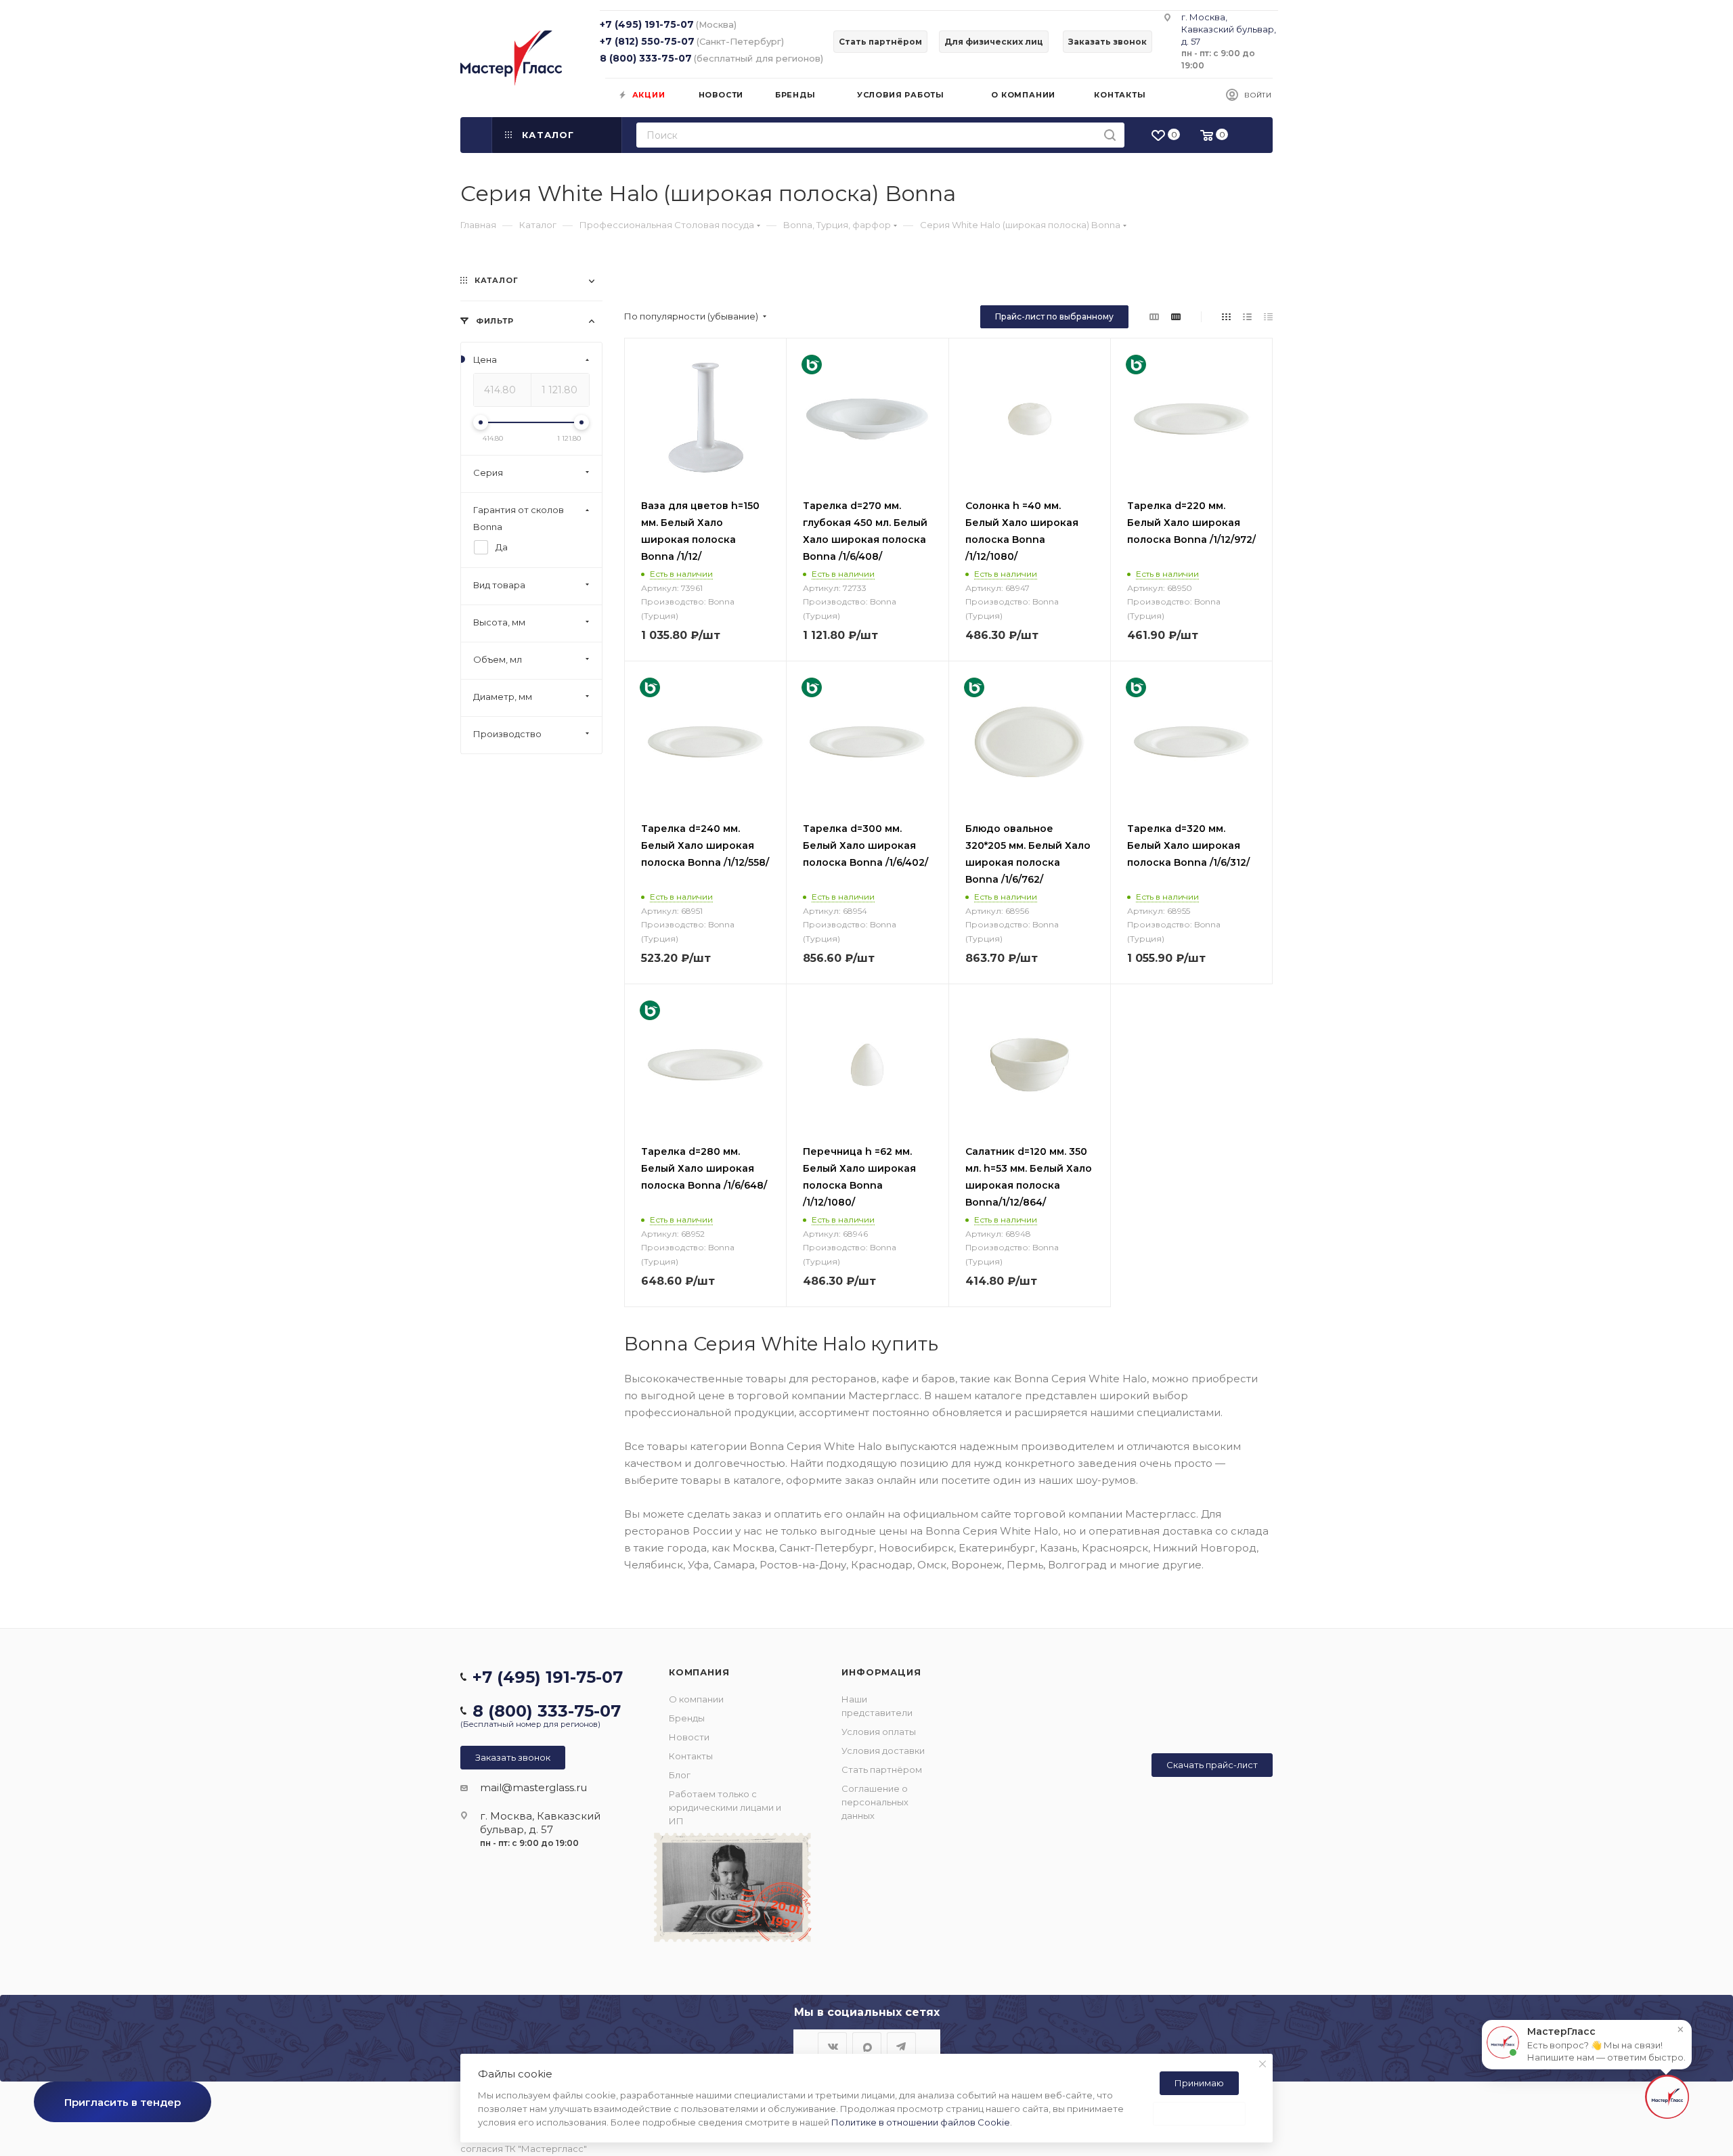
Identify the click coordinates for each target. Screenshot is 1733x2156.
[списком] (1247, 316)
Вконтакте (832, 2047)
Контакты (691, 1756)
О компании (696, 1699)
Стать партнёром (882, 1769)
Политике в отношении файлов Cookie (921, 2122)
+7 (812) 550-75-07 (647, 41)
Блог (680, 1775)
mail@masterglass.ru (533, 1787)
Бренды (687, 1718)
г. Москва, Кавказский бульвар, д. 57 (1229, 29)
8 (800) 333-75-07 (646, 58)
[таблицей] (1268, 316)
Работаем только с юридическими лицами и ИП (725, 1807)
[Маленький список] (1154, 316)
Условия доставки (883, 1751)
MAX (867, 2047)
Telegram (901, 2047)
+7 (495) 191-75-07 (647, 24)
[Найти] (1110, 135)
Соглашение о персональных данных (875, 1802)
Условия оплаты (879, 1732)
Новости (689, 1737)
